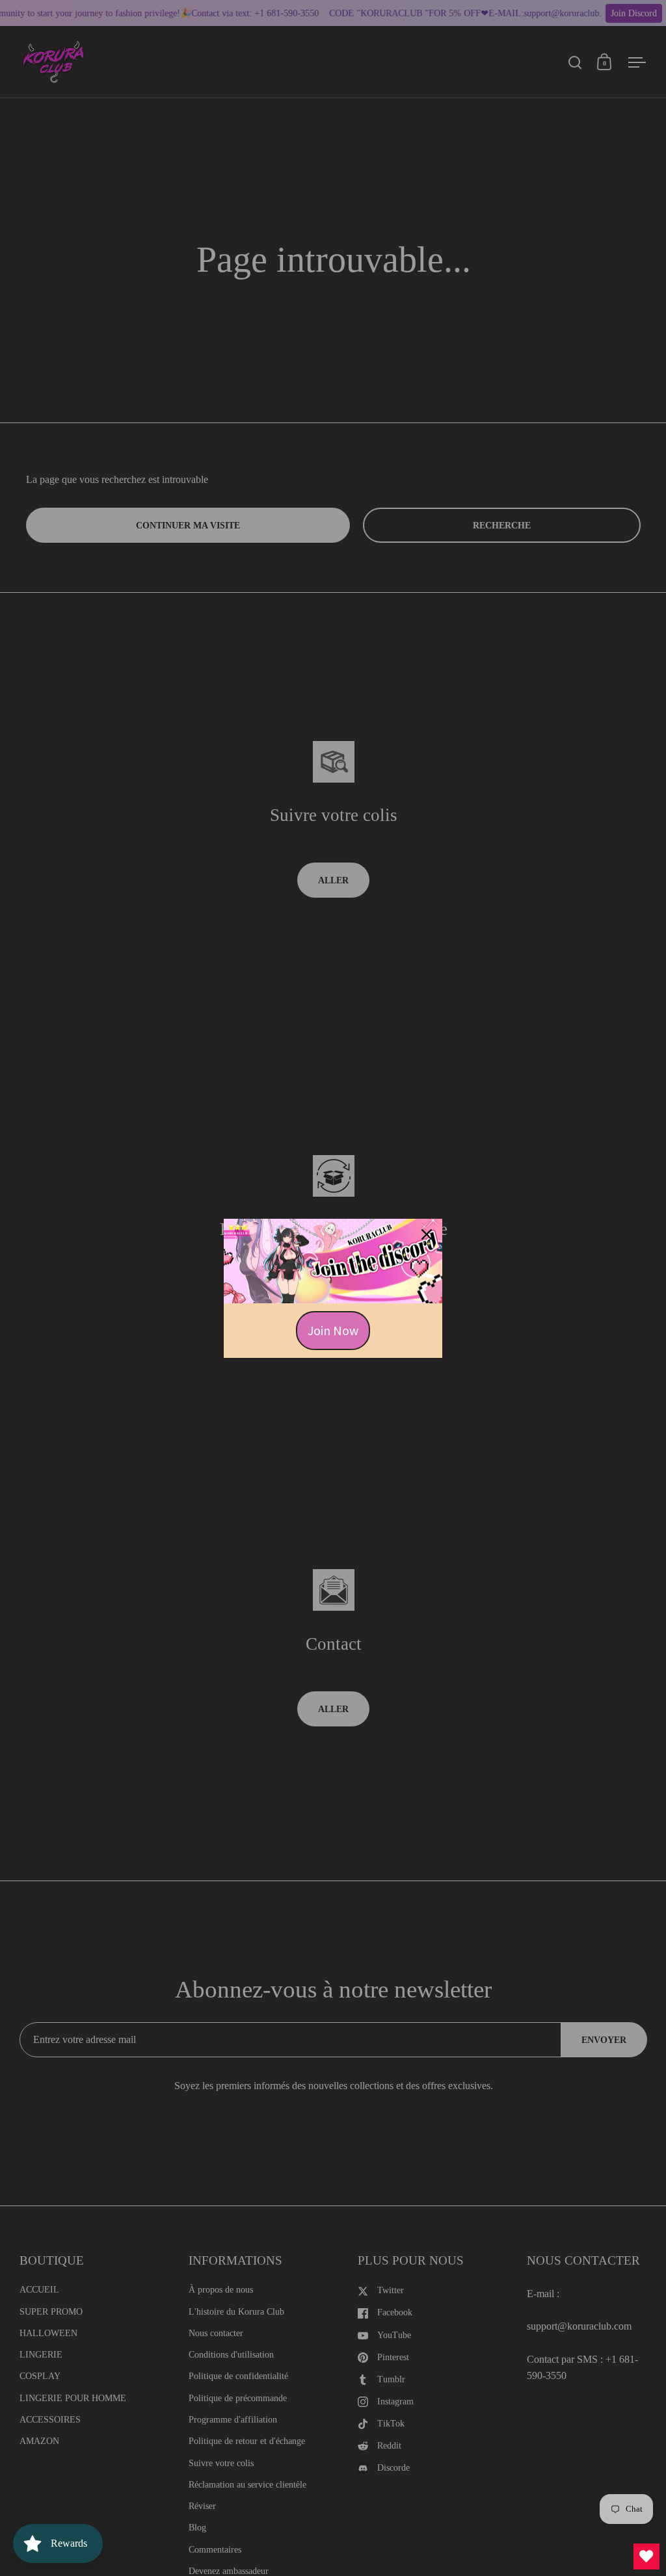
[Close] (427, 1234)
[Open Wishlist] (646, 2556)
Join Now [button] (333, 1330)
